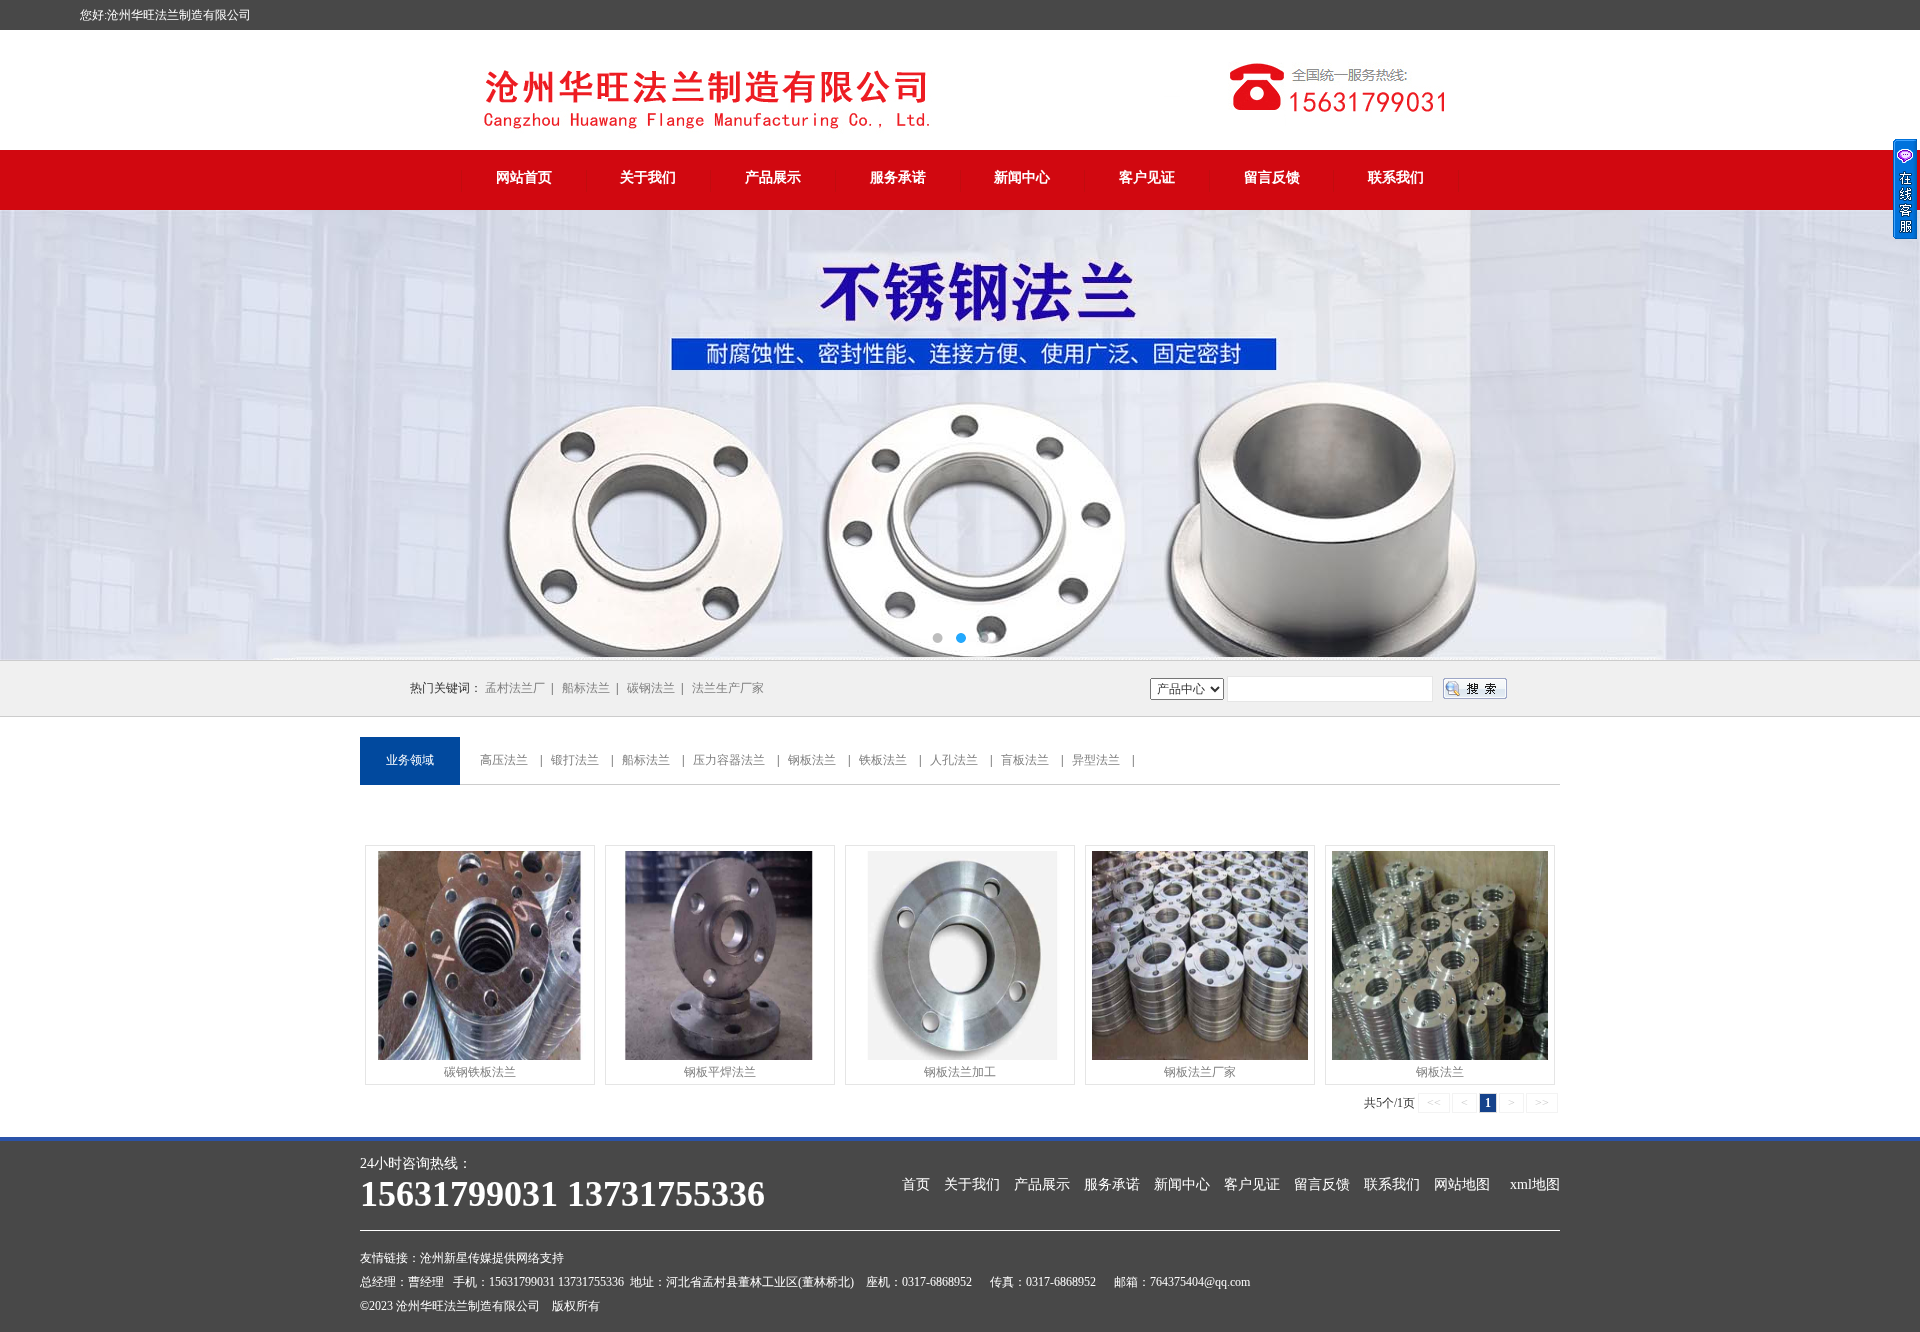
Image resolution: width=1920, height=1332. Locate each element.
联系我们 (1396, 177)
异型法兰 (1096, 760)
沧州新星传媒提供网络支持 (492, 1258)
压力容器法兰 (729, 760)
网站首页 (524, 177)
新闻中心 (1022, 177)
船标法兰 (586, 688)
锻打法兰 (575, 760)
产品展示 (773, 177)
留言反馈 (1272, 177)
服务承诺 (898, 177)
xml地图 (1535, 1184)
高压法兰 (504, 760)
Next (1885, 435)
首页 (916, 1184)
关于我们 (648, 177)
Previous (35, 435)
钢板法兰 (812, 760)
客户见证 (1147, 177)
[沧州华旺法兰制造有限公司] (960, 435)
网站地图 (1462, 1184)
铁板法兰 (883, 760)
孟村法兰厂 (515, 688)
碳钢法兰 (651, 688)
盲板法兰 (1025, 760)
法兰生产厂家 (728, 688)
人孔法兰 (954, 760)
